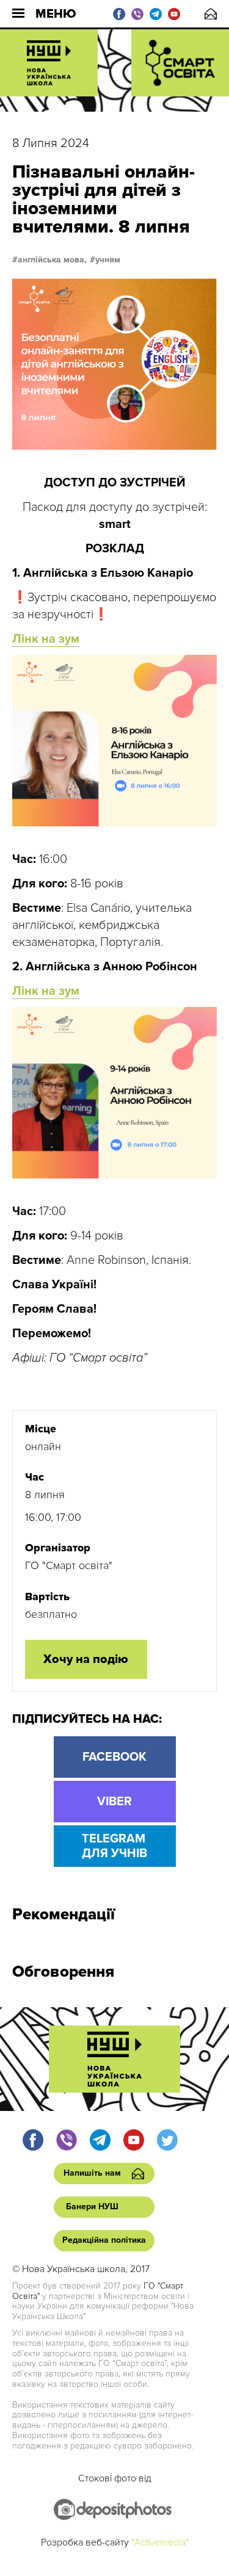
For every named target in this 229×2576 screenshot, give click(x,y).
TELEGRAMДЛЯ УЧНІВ (114, 1846)
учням (108, 260)
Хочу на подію (86, 1659)
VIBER (114, 1802)
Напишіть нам (211, 14)
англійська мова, (52, 260)
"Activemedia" (160, 2542)
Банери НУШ (92, 2206)
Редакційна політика (104, 2240)
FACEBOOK (114, 1757)
